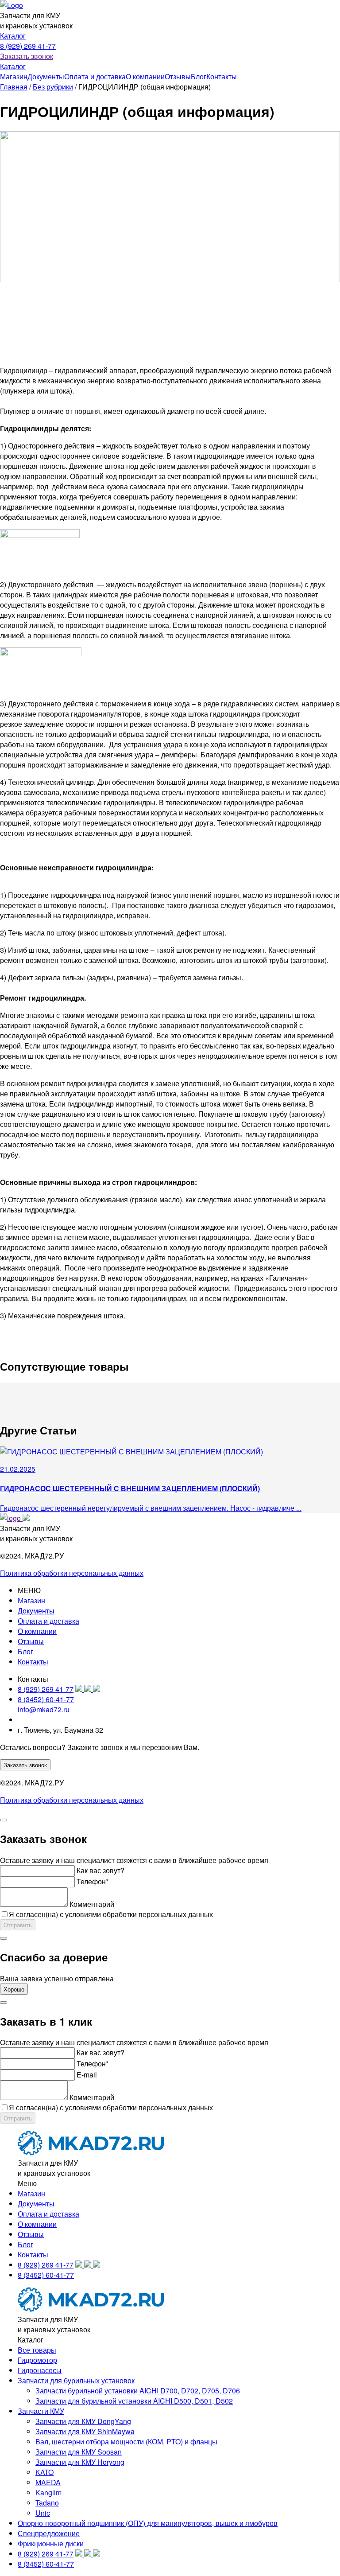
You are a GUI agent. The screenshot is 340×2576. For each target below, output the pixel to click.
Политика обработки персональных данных (72, 1573)
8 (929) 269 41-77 (28, 46)
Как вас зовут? (100, 1870)
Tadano (47, 2503)
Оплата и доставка (95, 76)
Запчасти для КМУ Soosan (79, 2452)
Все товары (37, 2350)
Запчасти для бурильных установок (76, 2380)
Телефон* (93, 1881)
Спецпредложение (49, 2533)
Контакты (222, 76)
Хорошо (14, 1989)
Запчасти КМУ (41, 2411)
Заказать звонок (27, 56)
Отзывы (178, 76)
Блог (199, 76)
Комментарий (92, 1904)
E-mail (87, 2075)
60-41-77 (46, 1699)
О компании (145, 76)
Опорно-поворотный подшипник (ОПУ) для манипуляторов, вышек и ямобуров (148, 2523)
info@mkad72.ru (44, 1709)
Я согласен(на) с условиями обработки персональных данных (111, 1914)
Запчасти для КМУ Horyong (80, 2462)
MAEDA (48, 2482)
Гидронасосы (40, 2370)
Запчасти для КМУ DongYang (83, 2421)
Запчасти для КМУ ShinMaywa (85, 2431)
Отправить (18, 1925)
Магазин (14, 76)
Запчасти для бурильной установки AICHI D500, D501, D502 (134, 2401)
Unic (43, 2513)
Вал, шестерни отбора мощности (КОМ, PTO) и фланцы (126, 2442)
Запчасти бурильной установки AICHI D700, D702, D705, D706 (138, 2391)
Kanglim (48, 2492)
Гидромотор (37, 2360)
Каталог (13, 36)
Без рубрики (53, 87)
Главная (14, 87)
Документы (46, 76)
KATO (44, 2472)
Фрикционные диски (51, 2543)
